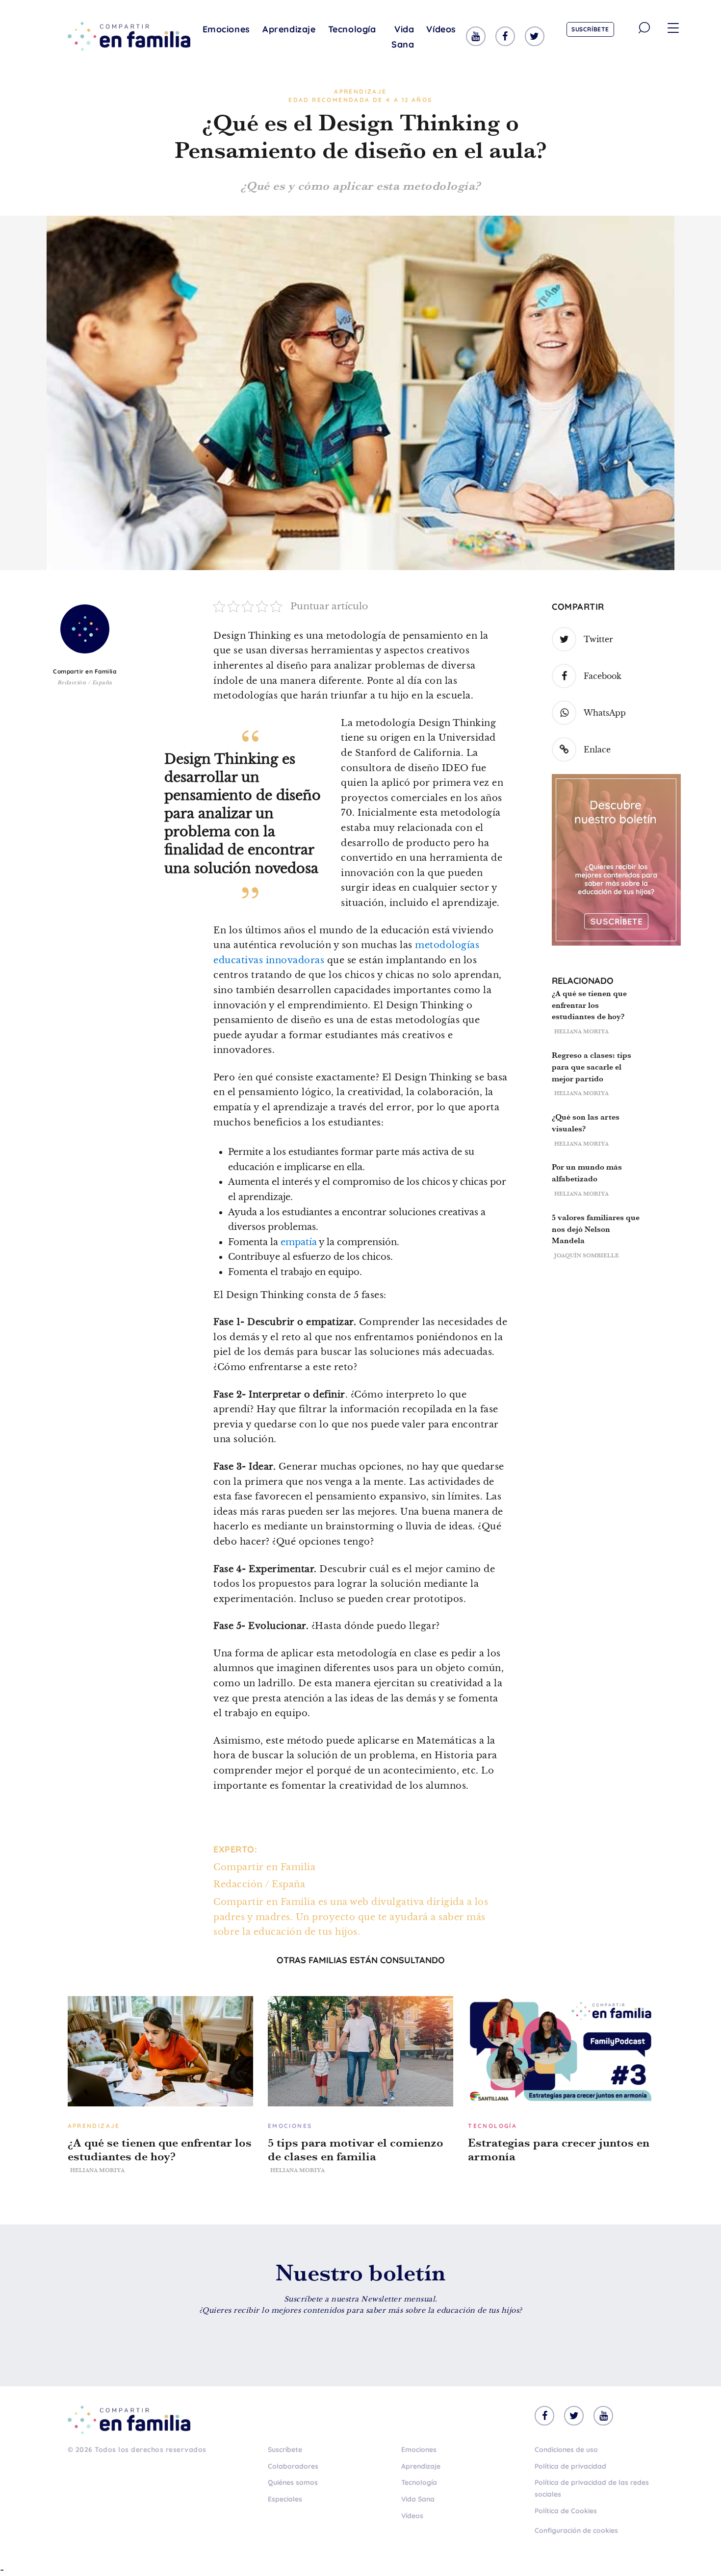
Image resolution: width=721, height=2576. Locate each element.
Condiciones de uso (566, 2450)
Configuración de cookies (576, 2530)
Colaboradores (293, 2466)
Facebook (603, 676)
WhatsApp (605, 713)
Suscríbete (590, 29)
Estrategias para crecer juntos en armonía (559, 2150)
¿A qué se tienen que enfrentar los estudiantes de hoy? (589, 1005)
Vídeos (441, 29)
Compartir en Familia (85, 671)
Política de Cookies (566, 2511)
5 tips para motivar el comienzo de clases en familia (356, 2150)
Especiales (285, 2499)
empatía (299, 1242)
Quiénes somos (293, 2482)
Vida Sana (403, 37)
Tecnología (352, 29)
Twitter (598, 639)
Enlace (597, 750)
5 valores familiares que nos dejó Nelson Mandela (596, 1229)
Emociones (226, 29)
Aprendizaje (289, 29)
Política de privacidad (570, 2466)
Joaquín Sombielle (587, 1255)
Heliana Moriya (581, 1031)
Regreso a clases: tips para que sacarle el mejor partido (592, 1067)
